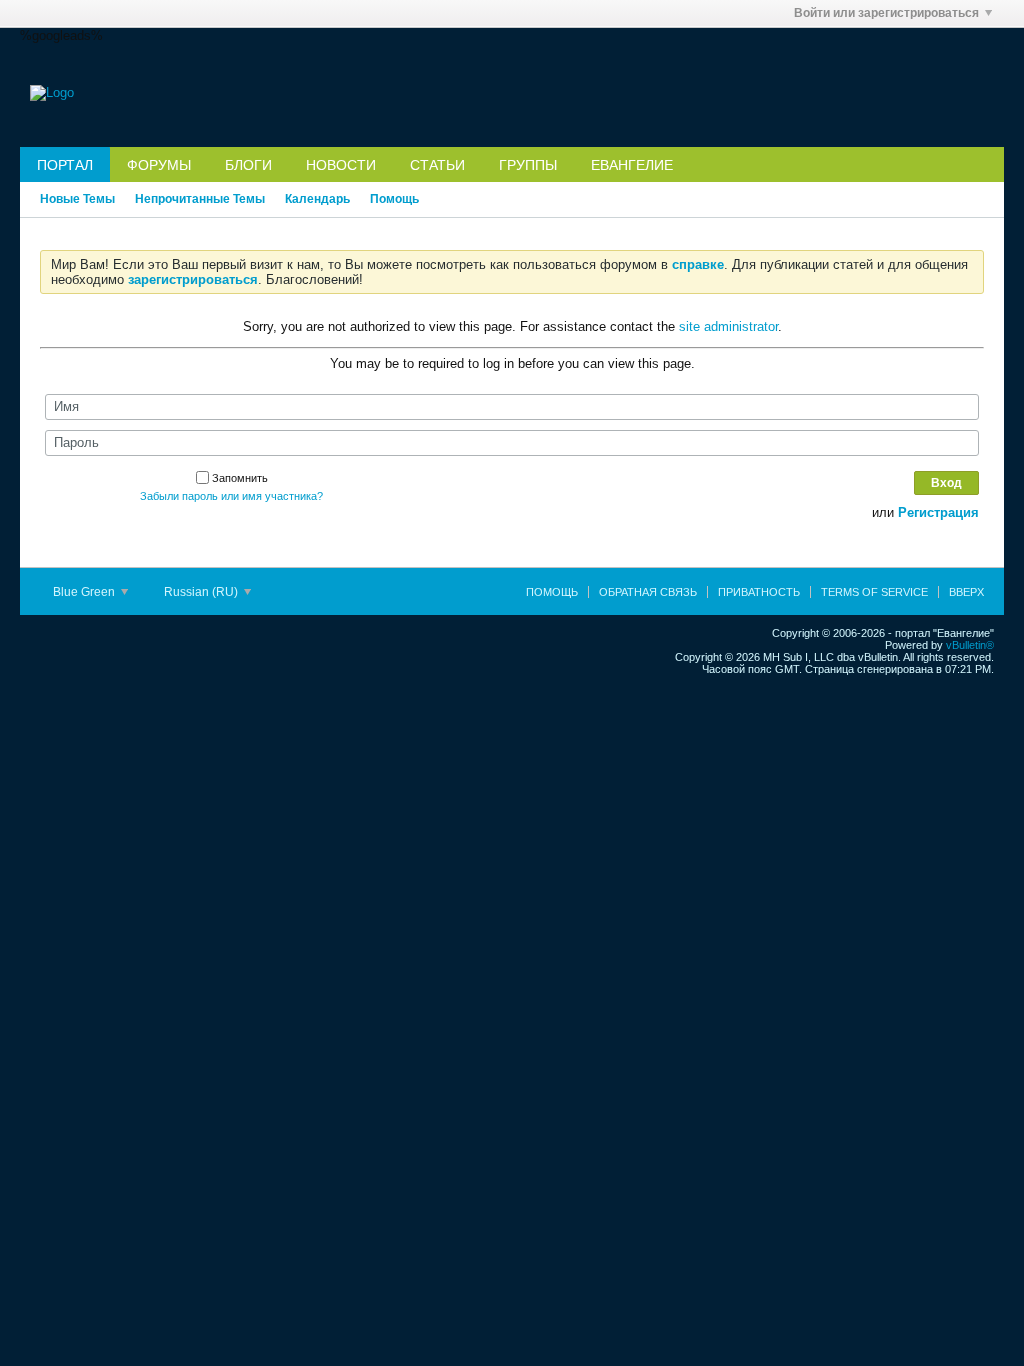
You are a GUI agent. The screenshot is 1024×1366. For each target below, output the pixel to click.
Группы (528, 165)
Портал (65, 165)
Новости (341, 165)
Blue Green (85, 592)
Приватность (759, 592)
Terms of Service (874, 592)
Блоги (248, 165)
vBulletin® (970, 645)
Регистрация (938, 512)
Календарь (317, 199)
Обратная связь (648, 592)
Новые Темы (77, 199)
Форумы (159, 165)
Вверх (966, 592)
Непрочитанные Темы (200, 199)
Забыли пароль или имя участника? (231, 496)
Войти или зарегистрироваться (886, 13)
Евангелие (632, 165)
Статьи (437, 165)
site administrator (728, 326)
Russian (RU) (202, 592)
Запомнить (240, 478)
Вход (946, 483)
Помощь (394, 199)
